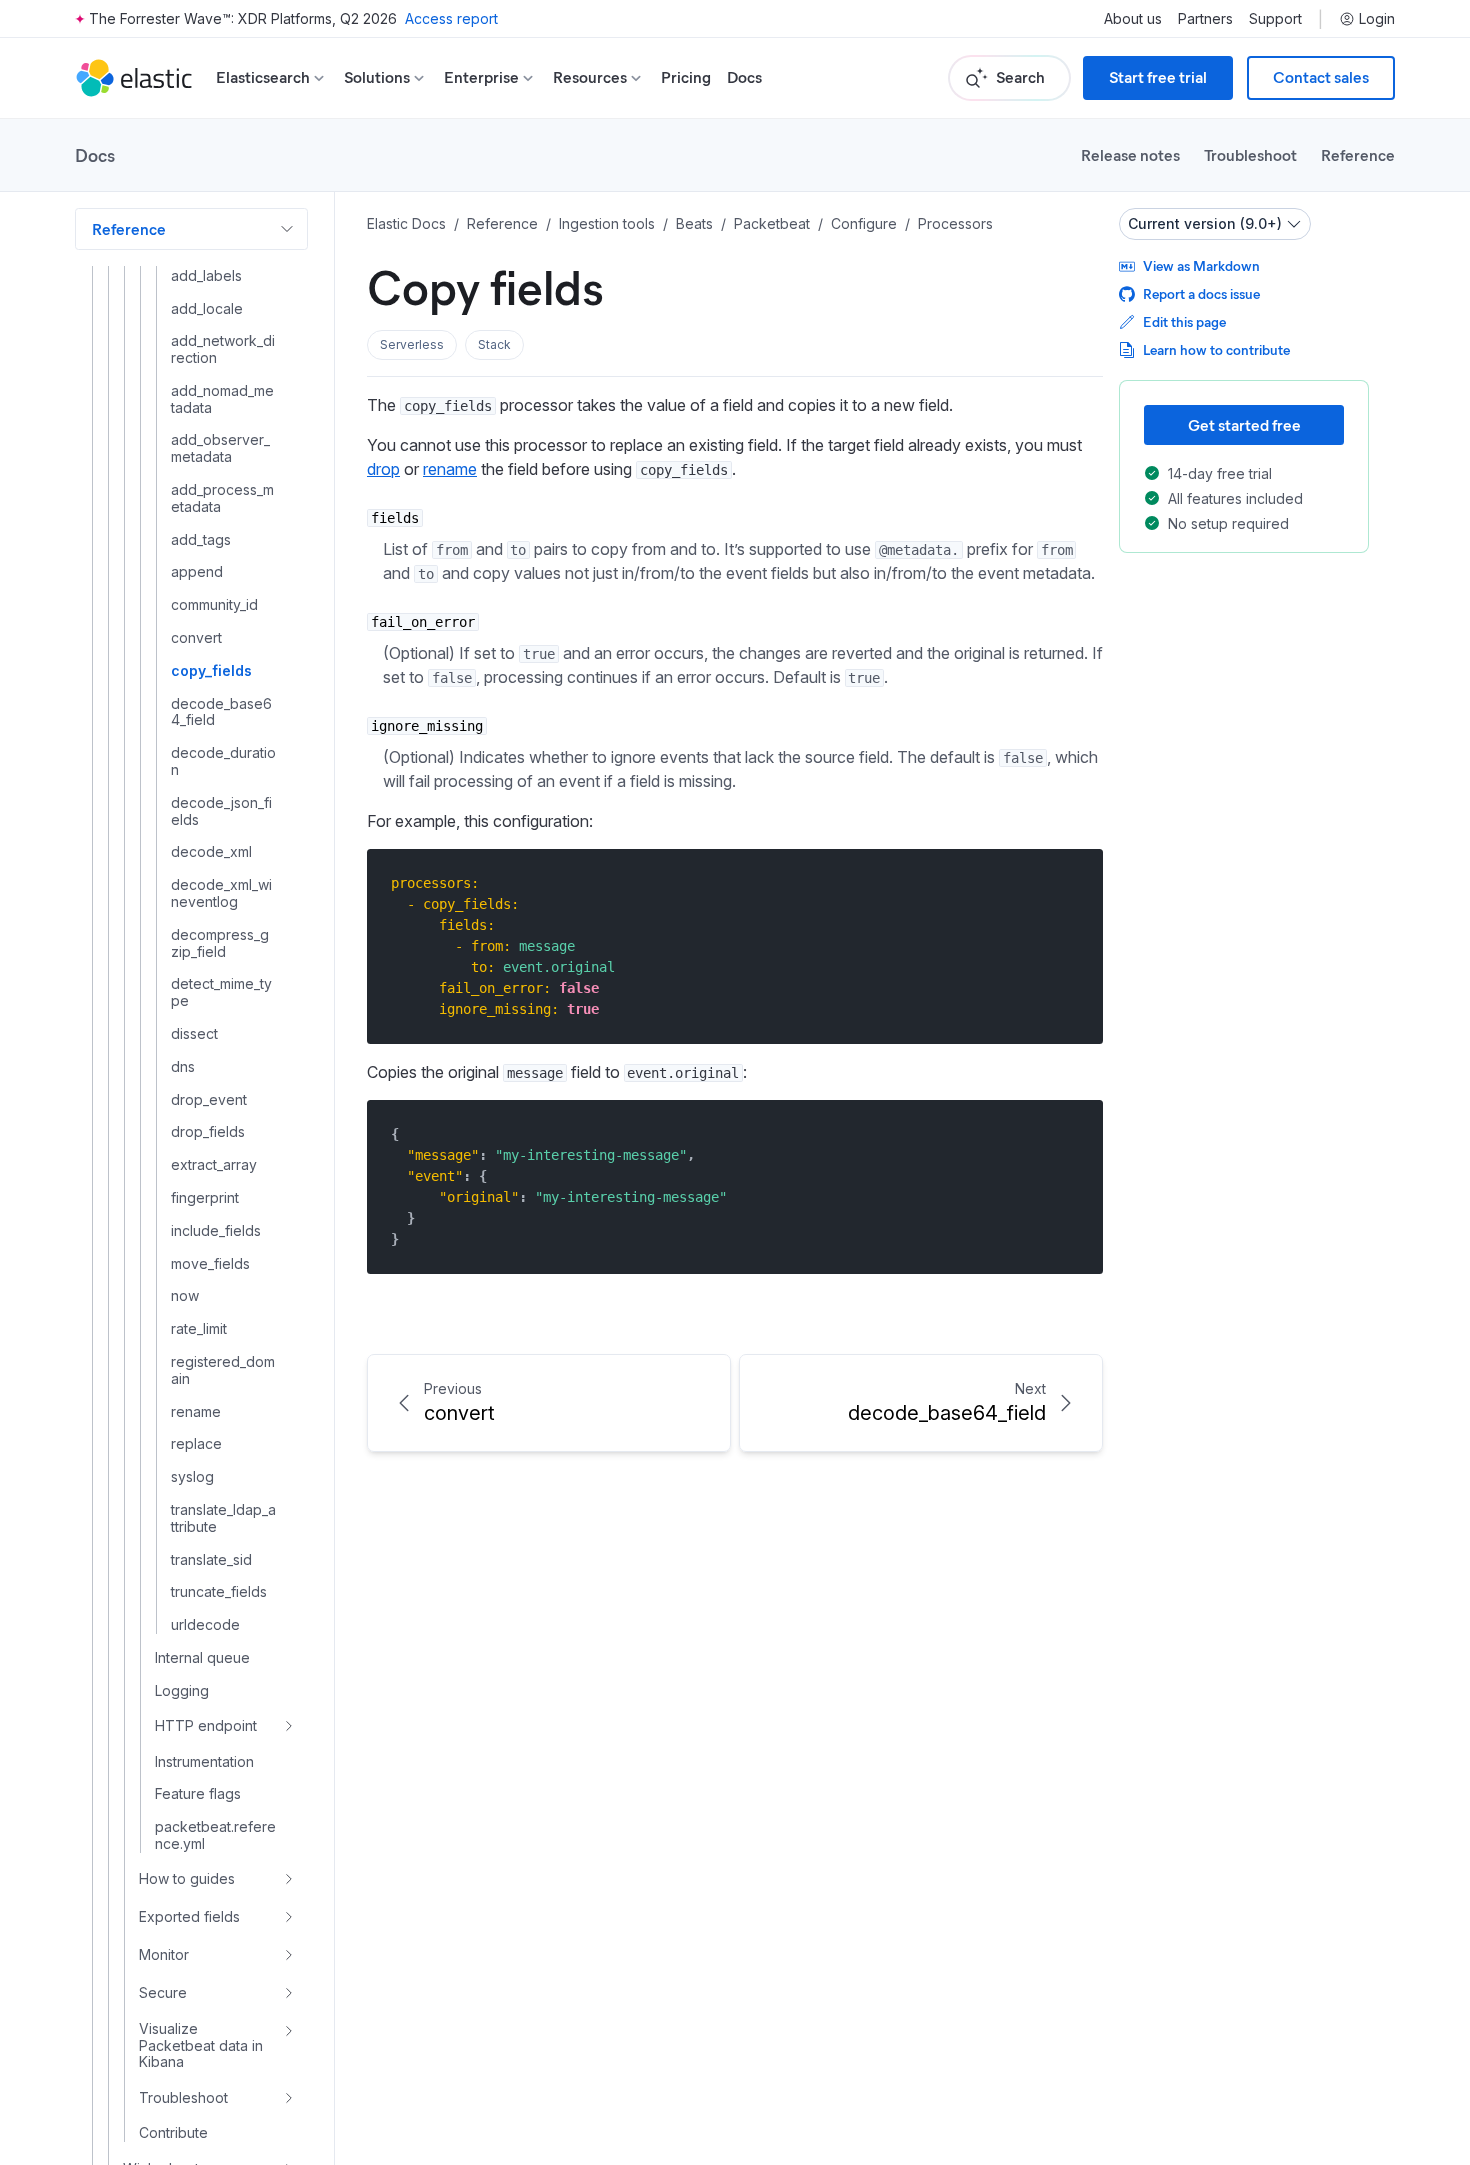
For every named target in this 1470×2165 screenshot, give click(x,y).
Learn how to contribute (1216, 349)
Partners (1205, 19)
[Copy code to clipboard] (1073, 882)
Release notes (1130, 154)
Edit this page (1184, 321)
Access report (451, 18)
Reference (1358, 154)
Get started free (1244, 424)
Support (1275, 19)
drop (383, 469)
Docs (744, 77)
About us (1133, 19)
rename (450, 469)
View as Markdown (1201, 265)
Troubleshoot (1250, 154)
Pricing (686, 77)
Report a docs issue (1201, 293)
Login (1377, 19)
